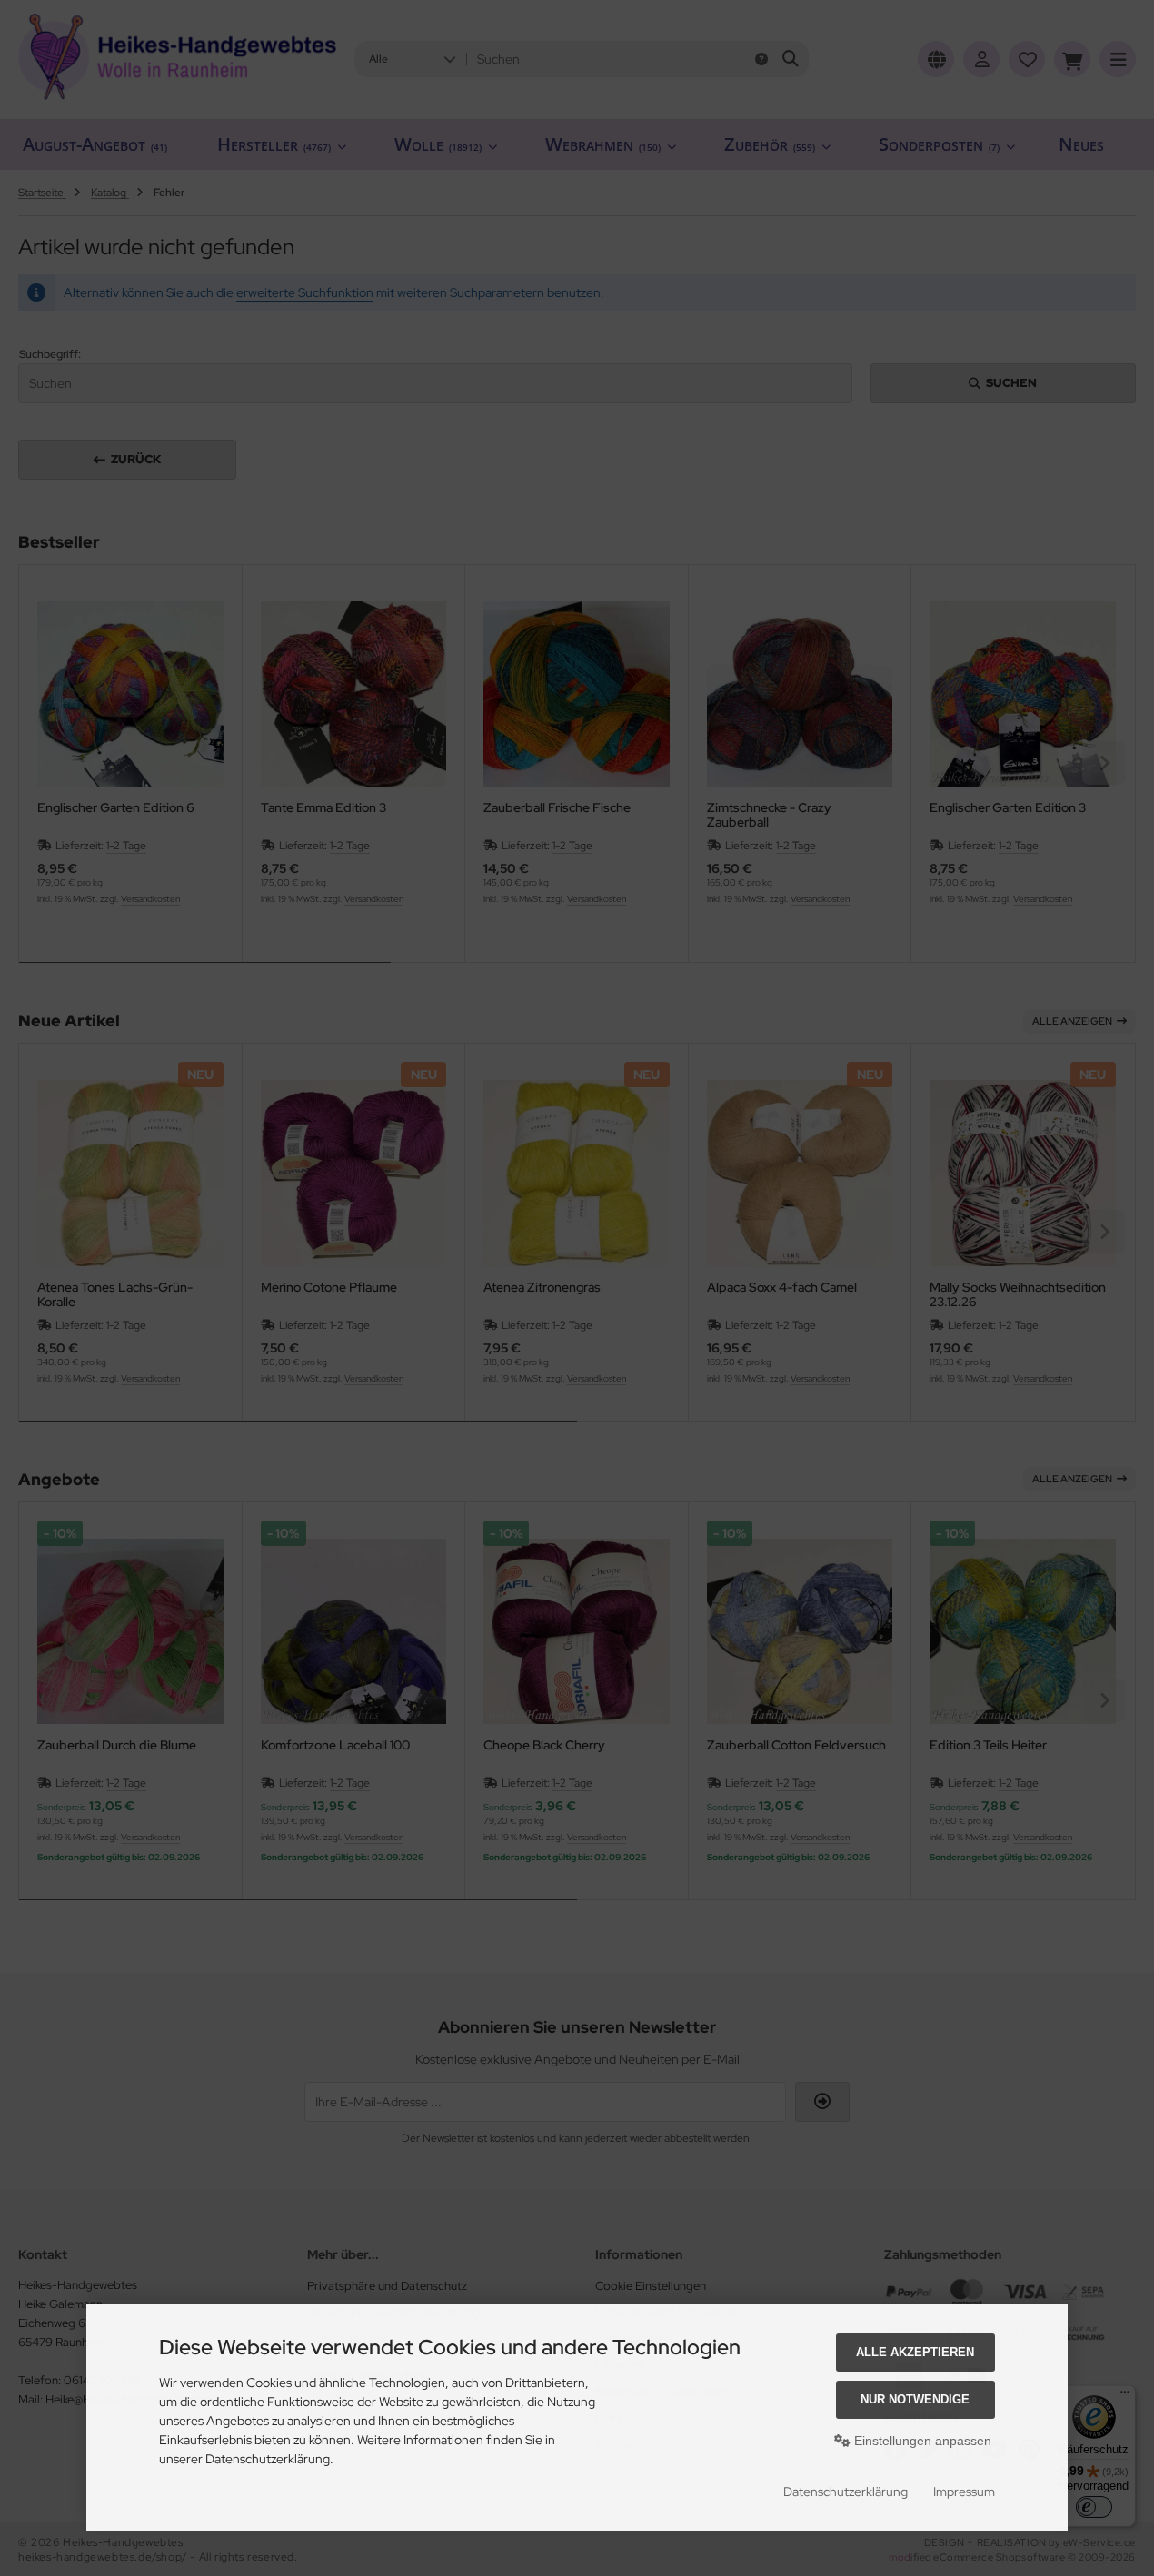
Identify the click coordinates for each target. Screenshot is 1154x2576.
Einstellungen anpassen (921, 2441)
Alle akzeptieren (915, 2352)
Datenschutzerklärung (846, 2492)
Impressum (964, 2492)
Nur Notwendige (915, 2399)
